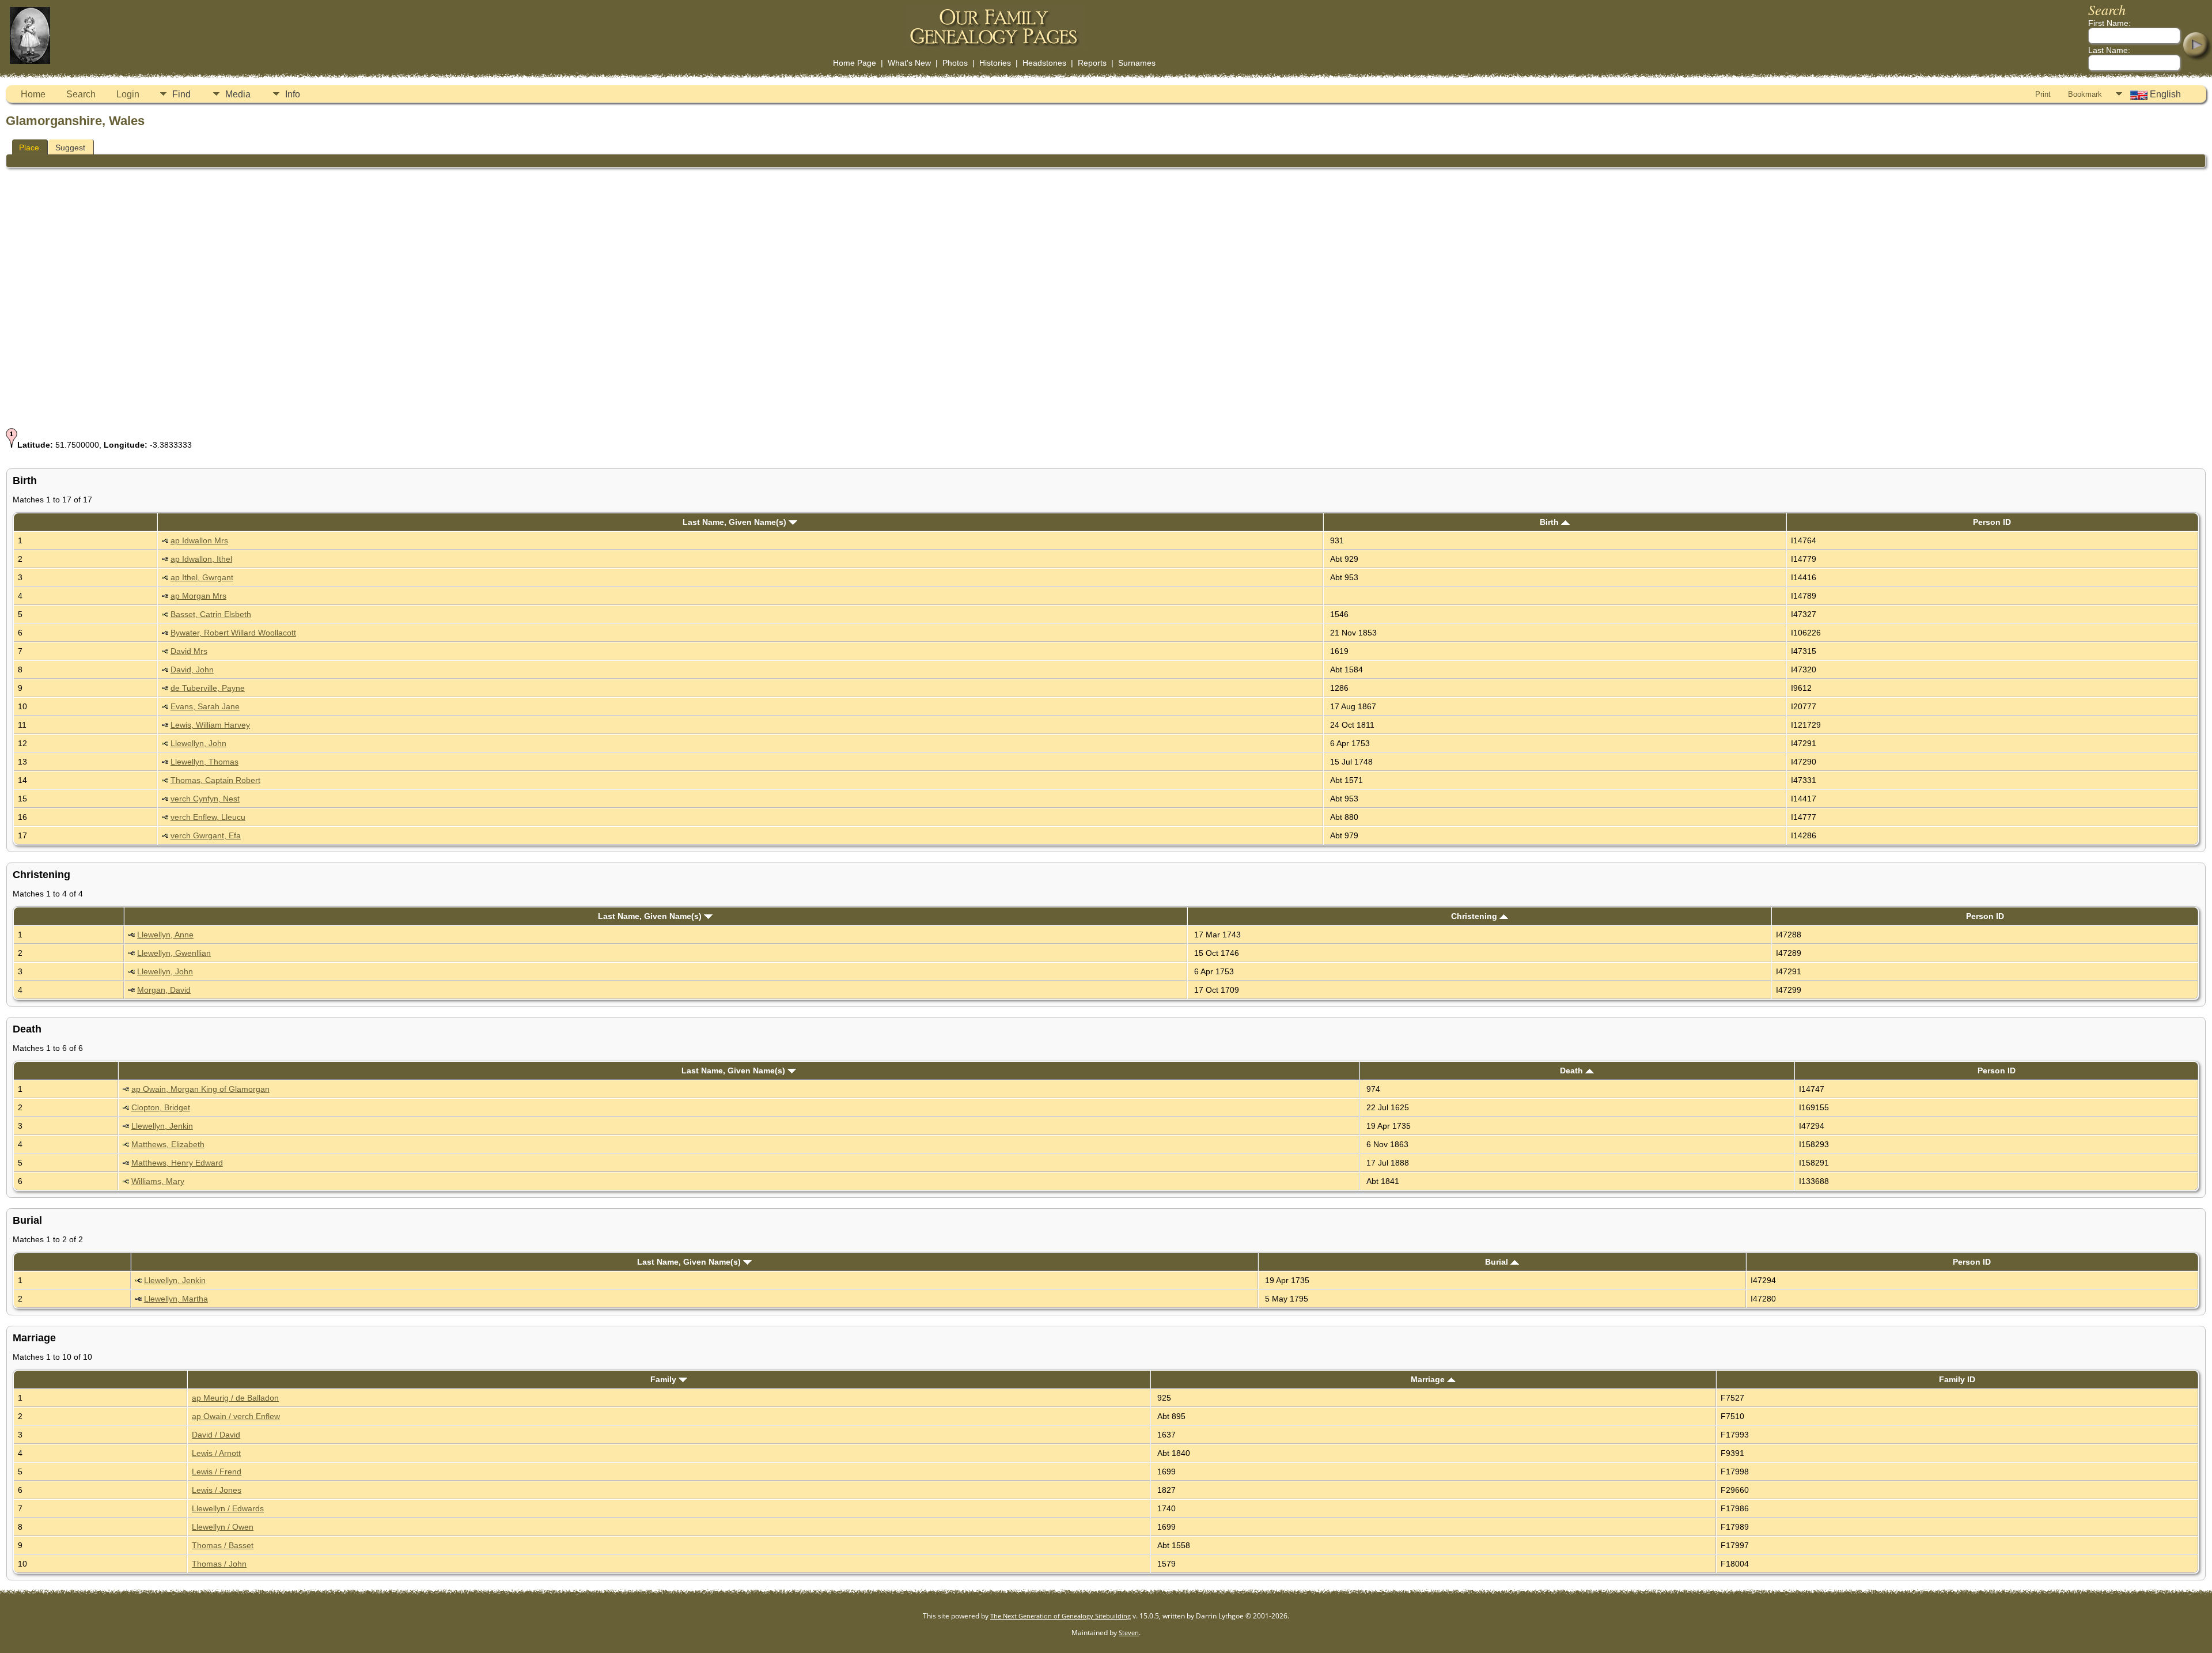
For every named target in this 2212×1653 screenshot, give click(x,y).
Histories (995, 63)
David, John (192, 669)
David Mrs (189, 651)
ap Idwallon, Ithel (201, 559)
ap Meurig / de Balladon (235, 1398)
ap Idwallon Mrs (199, 540)
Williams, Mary (158, 1181)
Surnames (1137, 63)
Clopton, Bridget (161, 1107)
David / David (216, 1435)
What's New (909, 63)
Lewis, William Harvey (210, 725)
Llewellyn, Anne (165, 935)
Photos (955, 63)
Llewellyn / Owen (223, 1527)
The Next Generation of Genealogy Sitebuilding (1060, 1616)
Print (2043, 94)
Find (181, 94)
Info (293, 94)
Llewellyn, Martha (176, 1299)
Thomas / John (219, 1564)
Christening (1475, 916)
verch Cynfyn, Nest (205, 799)
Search (81, 94)
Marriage (1429, 1379)
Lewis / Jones (217, 1490)
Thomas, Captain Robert (215, 780)
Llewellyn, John (198, 743)
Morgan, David (164, 990)
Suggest (70, 147)
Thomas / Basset (223, 1545)
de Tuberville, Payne (208, 688)
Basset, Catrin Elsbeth (211, 614)
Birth (1550, 522)
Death (1573, 1071)
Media (238, 94)
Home (33, 94)
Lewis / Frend (217, 1472)
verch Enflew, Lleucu (208, 817)
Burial (1498, 1262)
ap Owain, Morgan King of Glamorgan (200, 1089)
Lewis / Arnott (216, 1453)
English (2164, 94)
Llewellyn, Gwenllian (174, 953)
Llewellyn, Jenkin (162, 1126)
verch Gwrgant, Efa (206, 835)
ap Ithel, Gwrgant (202, 577)
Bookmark (2085, 94)
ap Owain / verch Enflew (236, 1416)
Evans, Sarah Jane (205, 706)
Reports (1092, 63)
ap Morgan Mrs (198, 596)
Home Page (855, 63)
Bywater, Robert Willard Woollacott (233, 633)
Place (29, 147)
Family (664, 1379)
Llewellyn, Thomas (204, 762)
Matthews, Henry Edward (177, 1163)
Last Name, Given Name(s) (736, 522)
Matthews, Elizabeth (168, 1144)
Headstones (1044, 63)
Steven (1129, 1633)
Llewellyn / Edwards (228, 1508)
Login (128, 94)
